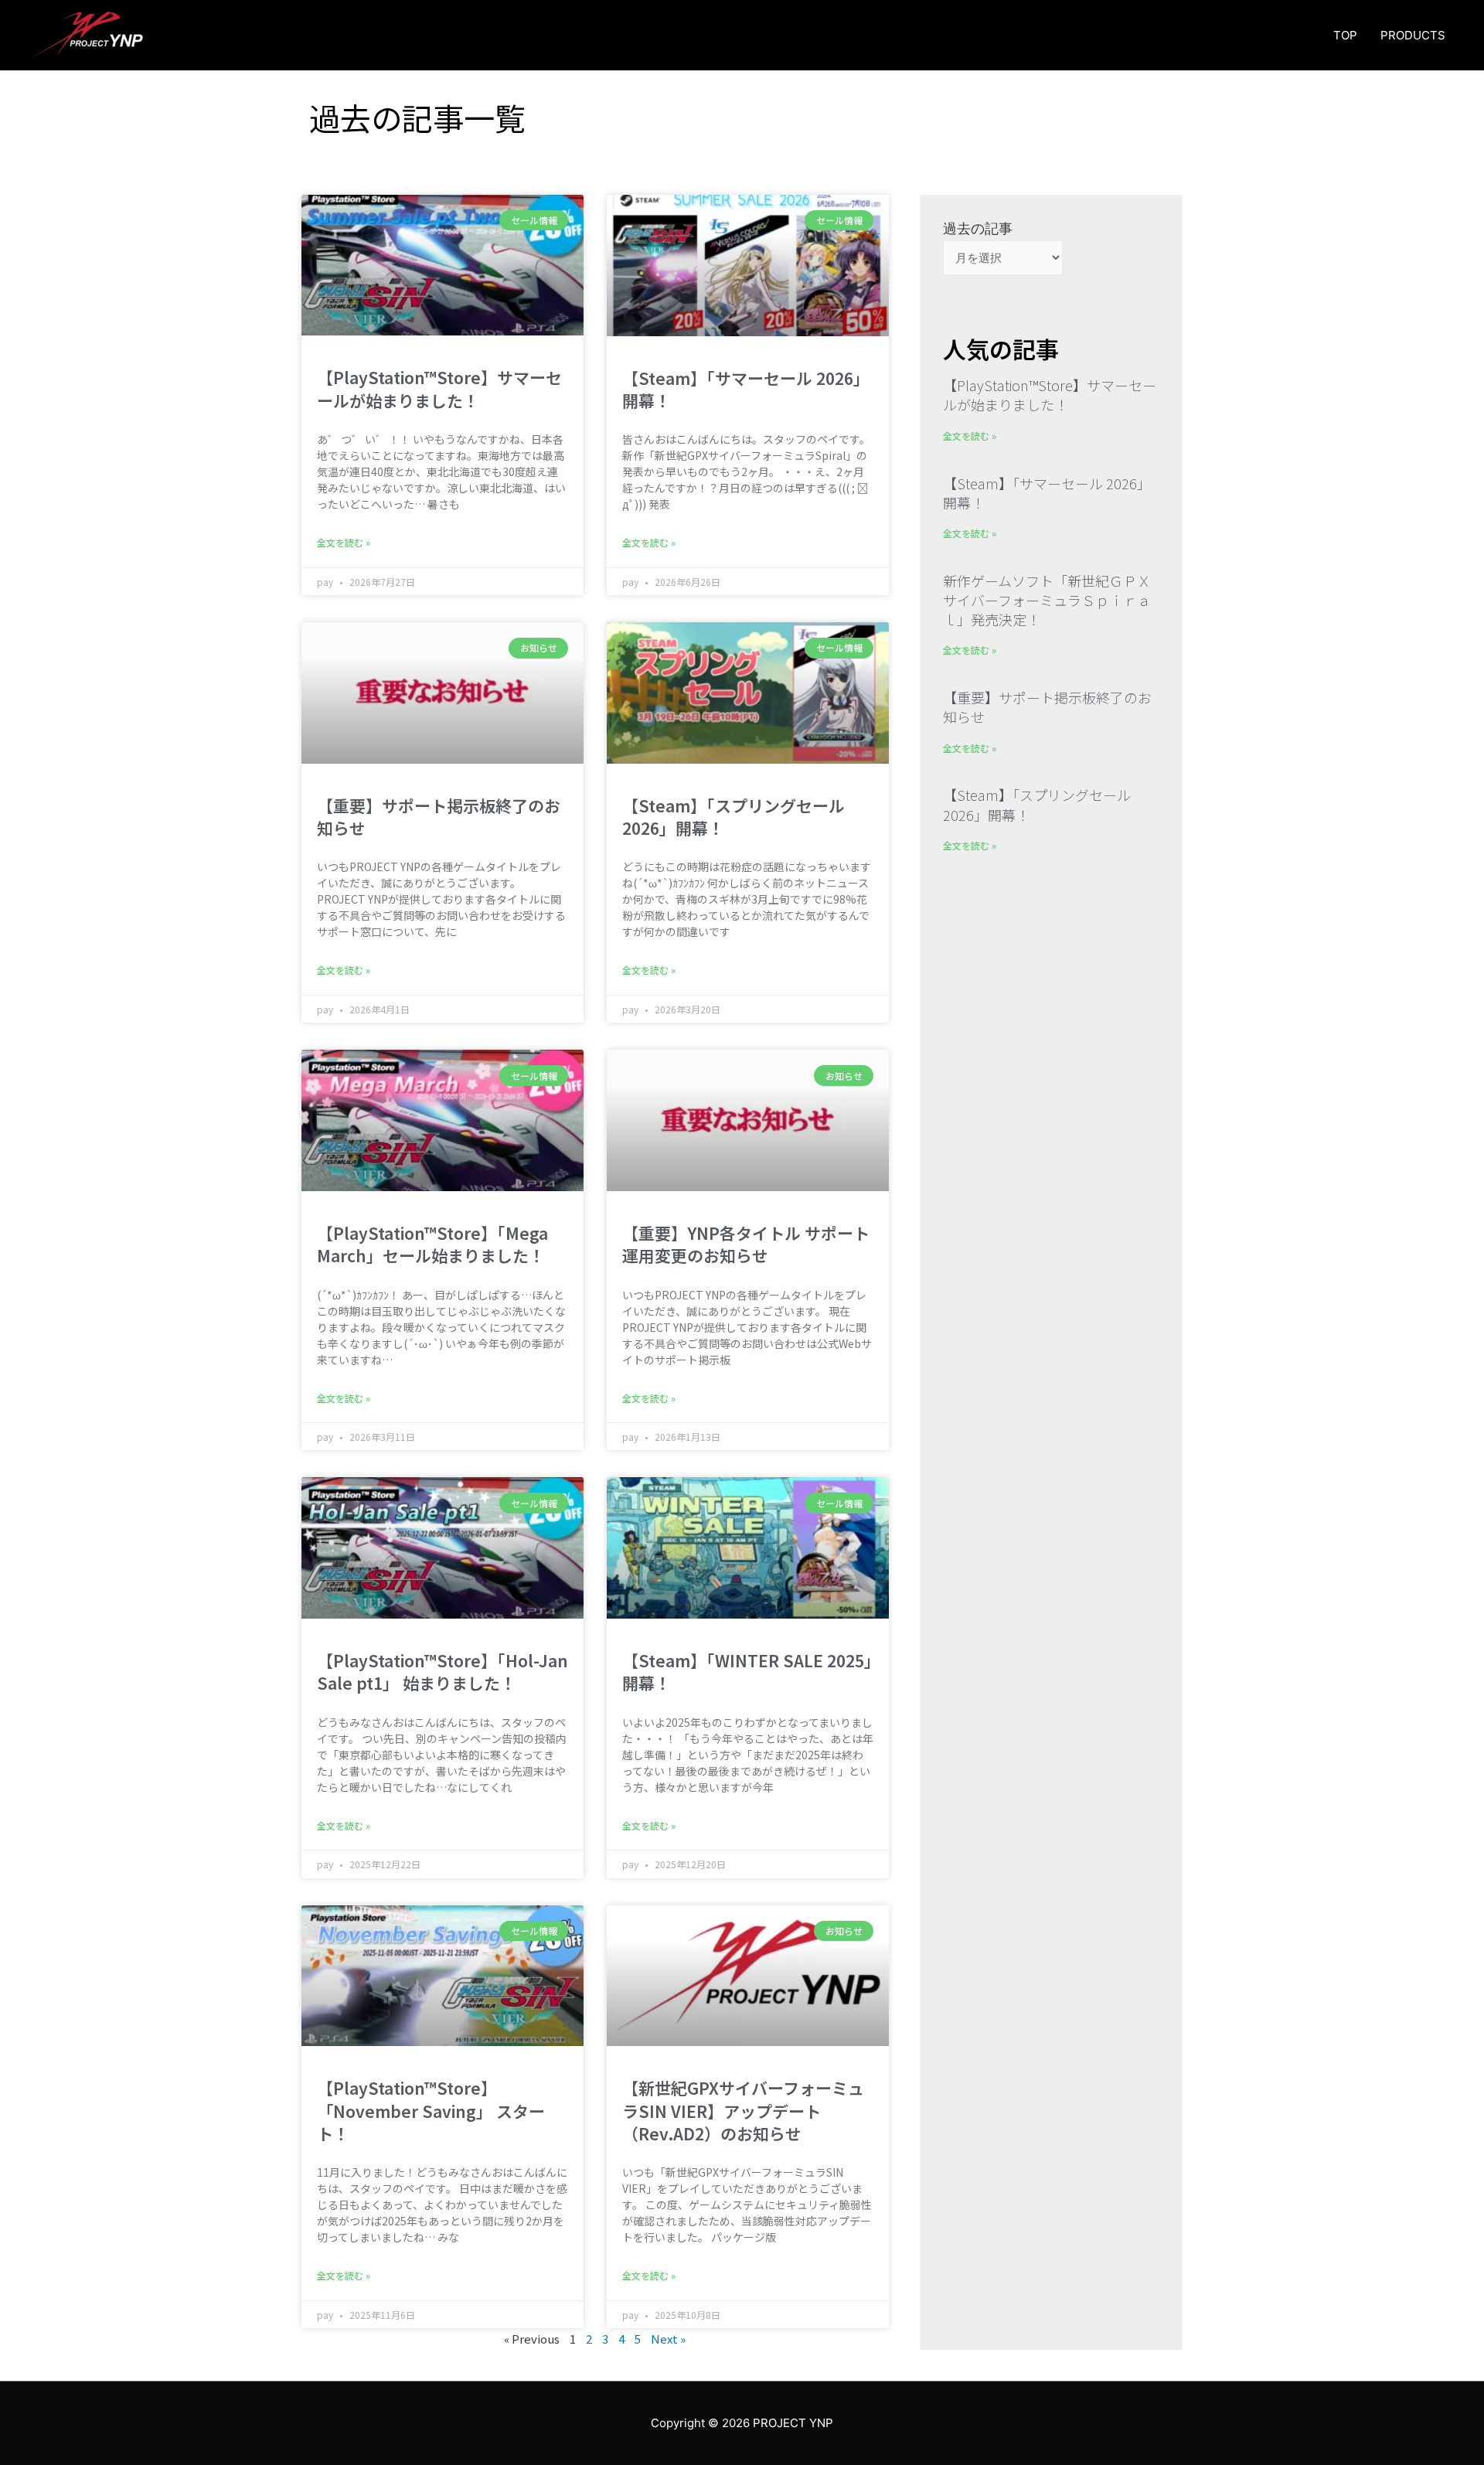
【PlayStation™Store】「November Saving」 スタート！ (431, 2111)
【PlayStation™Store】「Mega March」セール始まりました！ (432, 1244)
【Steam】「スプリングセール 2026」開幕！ (733, 817)
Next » (668, 2339)
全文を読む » (344, 542)
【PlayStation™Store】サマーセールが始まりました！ (439, 388)
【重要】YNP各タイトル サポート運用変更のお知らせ (746, 1244)
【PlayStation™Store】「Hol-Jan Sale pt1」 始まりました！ (442, 1672)
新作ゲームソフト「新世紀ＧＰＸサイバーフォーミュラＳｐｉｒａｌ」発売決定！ (1047, 600)
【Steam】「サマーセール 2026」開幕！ (746, 389)
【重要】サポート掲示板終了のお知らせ (439, 817)
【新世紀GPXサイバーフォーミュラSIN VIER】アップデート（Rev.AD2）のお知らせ (743, 2111)
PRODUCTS (1413, 35)
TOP (1345, 35)
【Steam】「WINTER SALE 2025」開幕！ (747, 1672)
